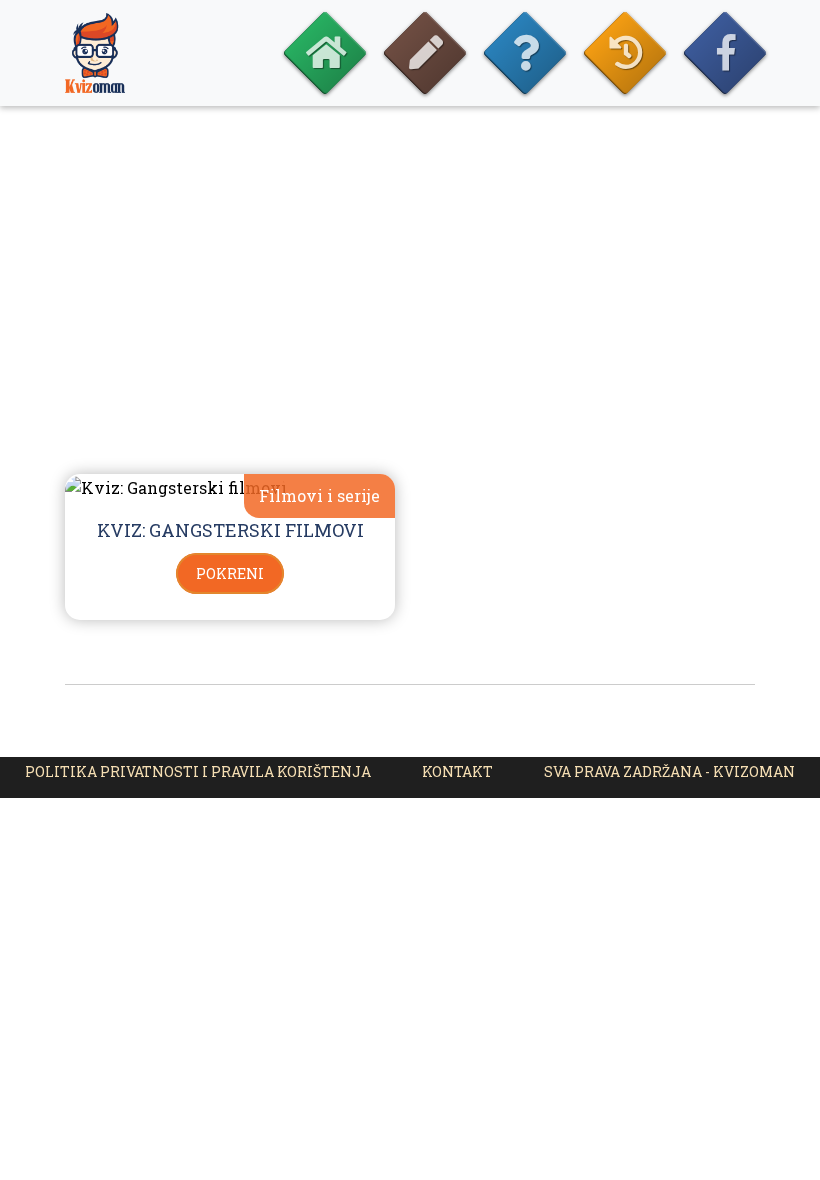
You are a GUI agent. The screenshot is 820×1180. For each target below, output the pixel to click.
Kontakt (457, 771)
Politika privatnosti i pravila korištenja (198, 771)
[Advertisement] (410, 310)
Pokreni (230, 573)
